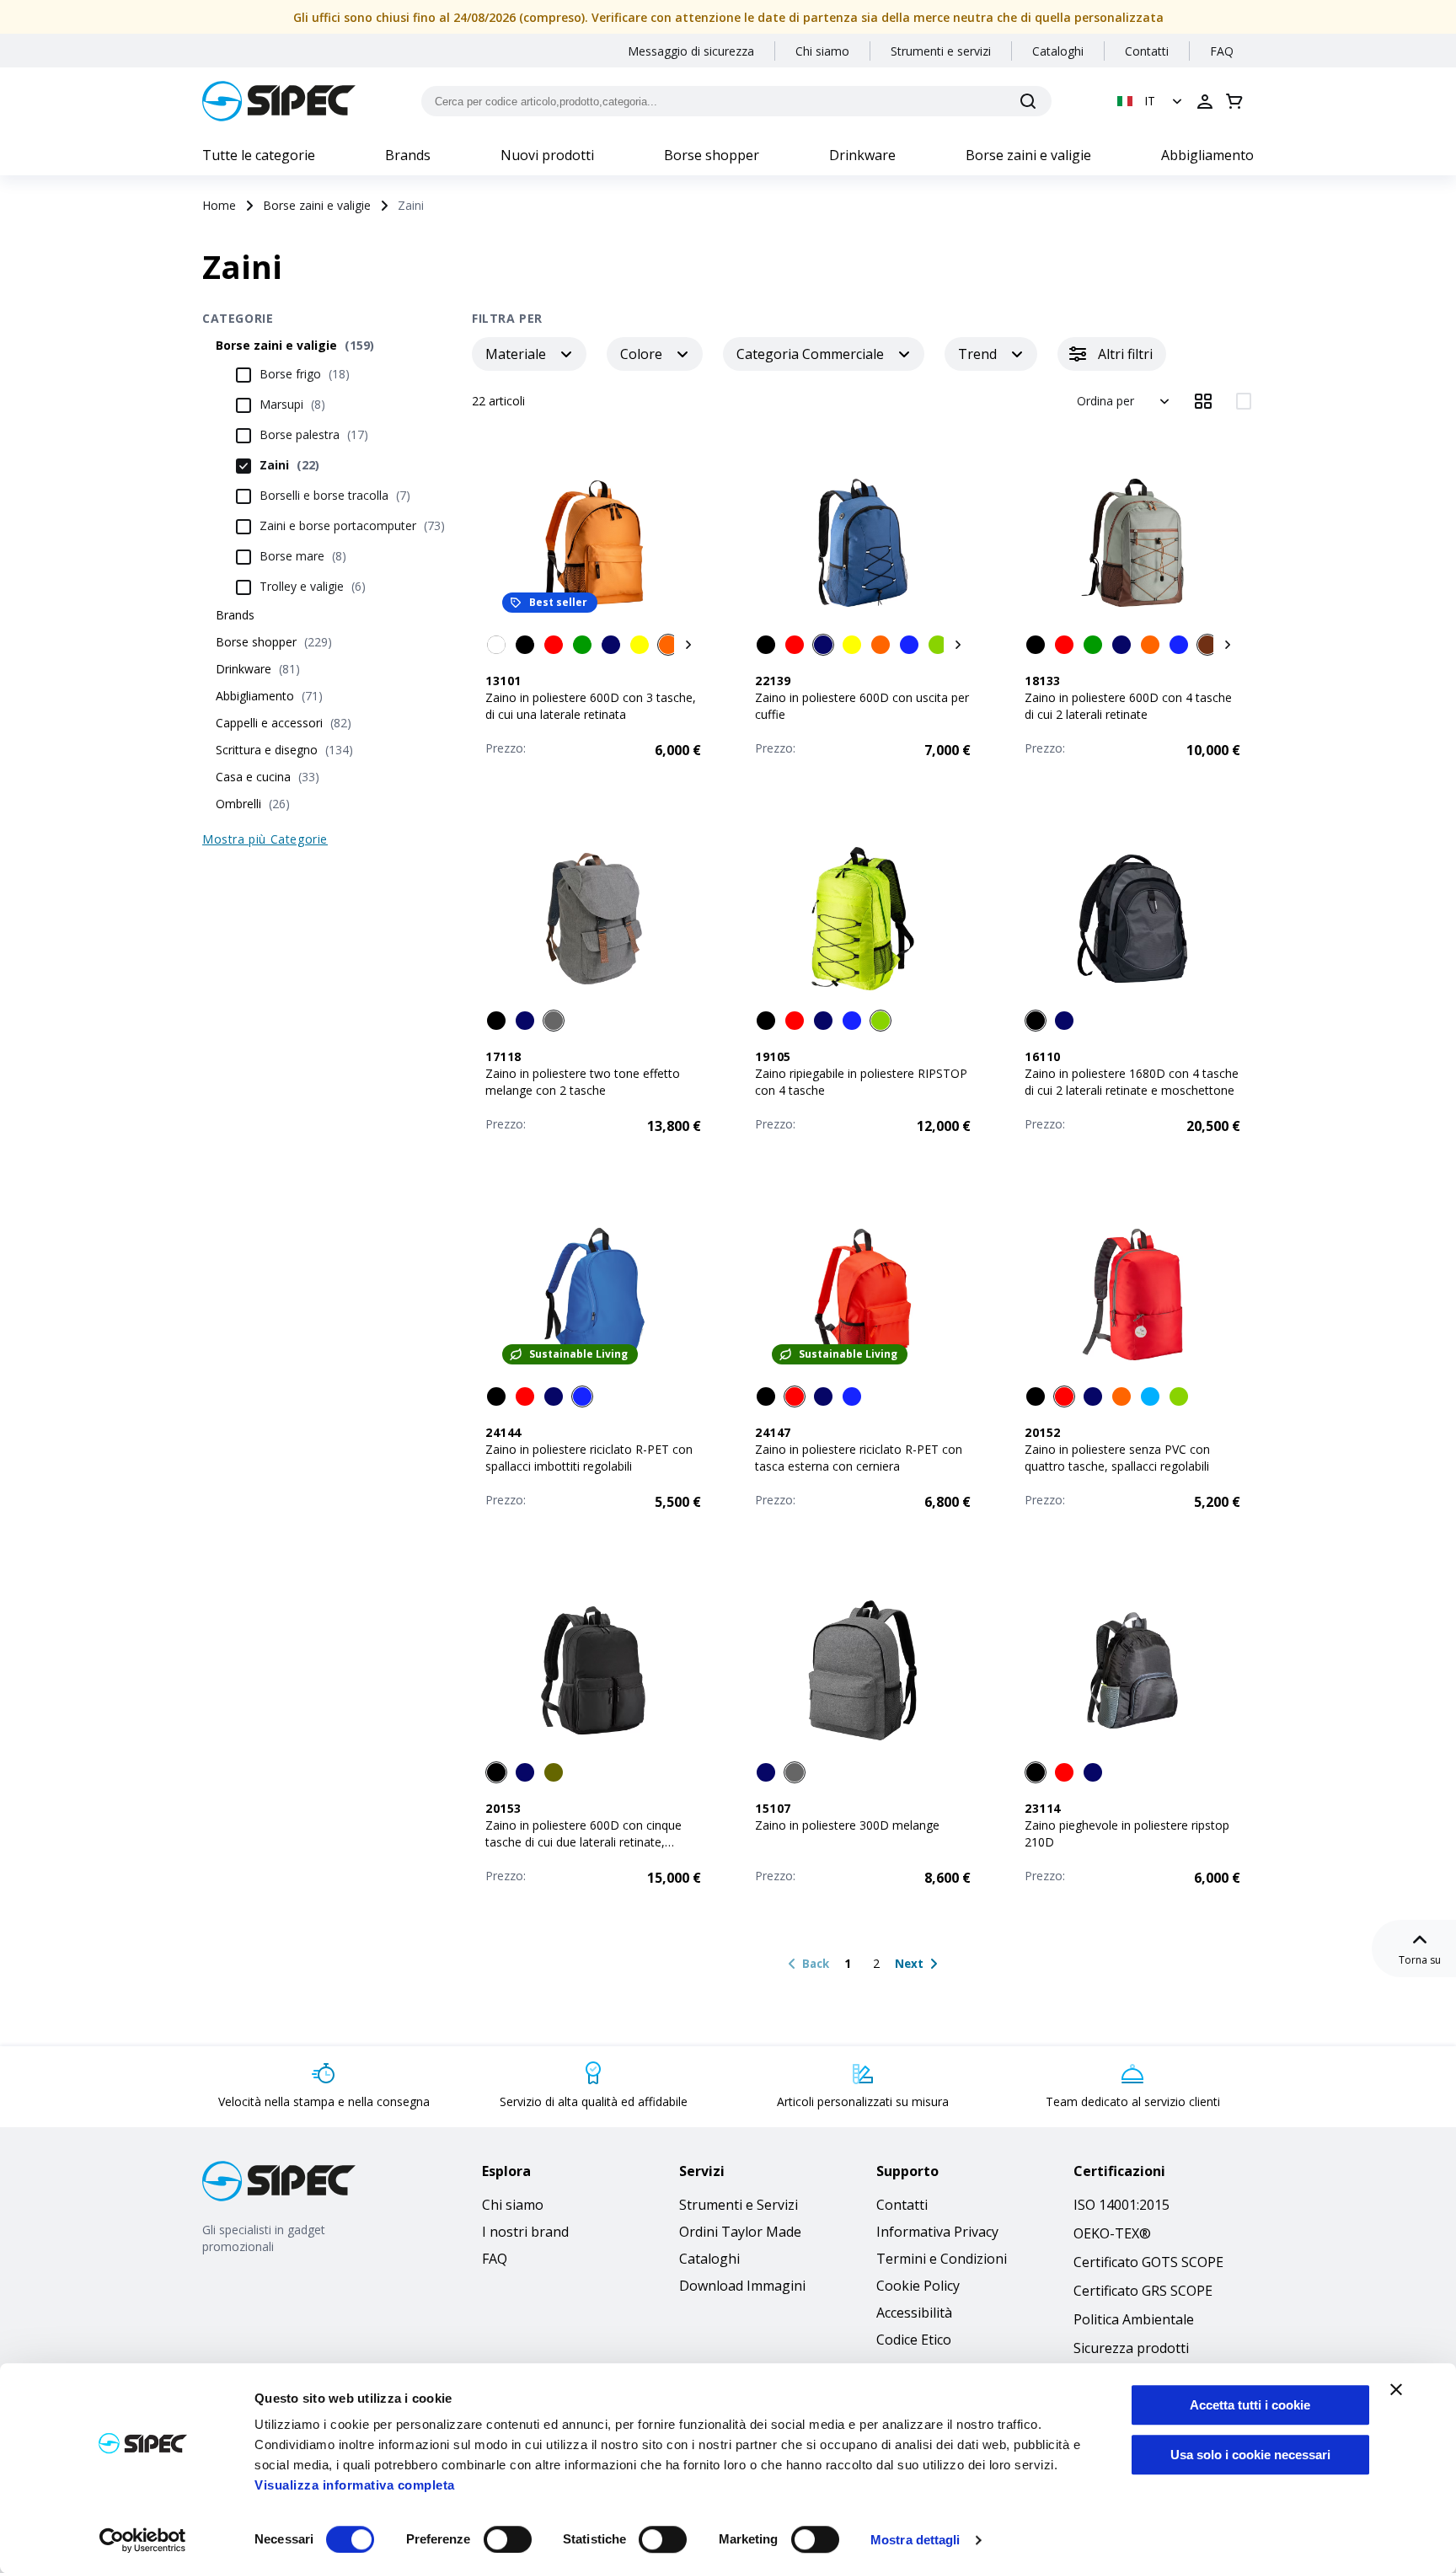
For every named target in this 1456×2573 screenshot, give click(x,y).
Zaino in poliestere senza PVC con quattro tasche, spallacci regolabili (1117, 1458)
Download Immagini (742, 2286)
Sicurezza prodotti (1131, 2348)
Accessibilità (914, 2313)
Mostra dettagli (915, 2540)
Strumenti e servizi (941, 51)
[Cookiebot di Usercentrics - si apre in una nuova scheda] (143, 2540)
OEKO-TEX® (1112, 2233)
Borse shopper (712, 155)
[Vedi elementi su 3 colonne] (1203, 401)
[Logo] (279, 101)
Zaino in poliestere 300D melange (847, 1825)
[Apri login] (1205, 101)
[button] (1151, 101)
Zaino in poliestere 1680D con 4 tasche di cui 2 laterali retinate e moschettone (1132, 1082)
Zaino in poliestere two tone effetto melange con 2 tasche (583, 1082)
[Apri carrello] (1234, 101)
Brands (408, 155)
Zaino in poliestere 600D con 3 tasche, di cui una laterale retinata (591, 706)
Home (219, 205)
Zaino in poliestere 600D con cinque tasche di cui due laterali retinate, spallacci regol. (583, 1842)
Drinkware (862, 155)
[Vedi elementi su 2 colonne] (1244, 401)
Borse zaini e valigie (1028, 155)
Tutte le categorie (259, 155)
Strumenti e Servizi (739, 2205)
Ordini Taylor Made (740, 2232)
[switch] (508, 2539)
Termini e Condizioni (942, 2259)
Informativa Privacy (937, 2232)
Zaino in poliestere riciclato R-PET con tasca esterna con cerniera (859, 1458)
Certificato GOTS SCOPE (1148, 2262)
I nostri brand (525, 2232)
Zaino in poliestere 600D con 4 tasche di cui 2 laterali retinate (1128, 706)
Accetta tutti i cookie (1250, 2405)
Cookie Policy (918, 2286)
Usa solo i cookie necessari (1250, 2455)
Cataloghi (1058, 51)
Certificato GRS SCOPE (1143, 2291)
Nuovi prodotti (547, 155)
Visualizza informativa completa (355, 2485)
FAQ (1222, 51)
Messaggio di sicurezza (691, 51)
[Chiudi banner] (1396, 2389)
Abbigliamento (1207, 155)
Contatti (1147, 51)
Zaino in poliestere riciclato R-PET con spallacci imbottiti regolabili (589, 1458)
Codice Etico (914, 2340)
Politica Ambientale (1134, 2319)
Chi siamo (822, 51)
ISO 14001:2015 (1121, 2205)
